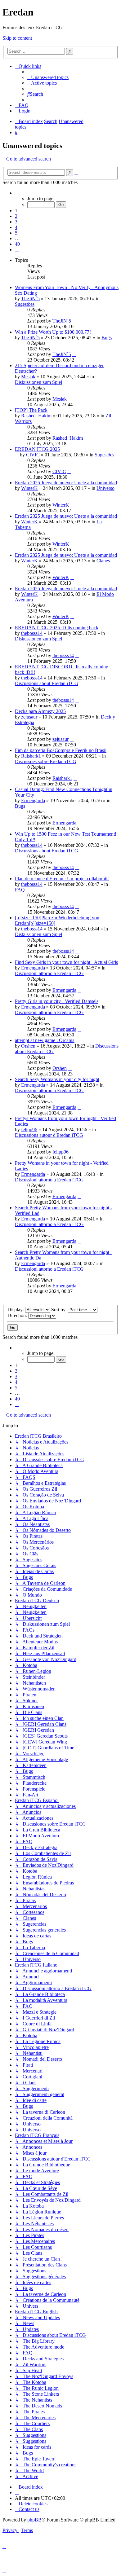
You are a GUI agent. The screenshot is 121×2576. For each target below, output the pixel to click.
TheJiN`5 (30, 299)
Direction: (18, 1315)
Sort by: (60, 1310)
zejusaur (29, 717)
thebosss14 (32, 633)
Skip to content (17, 38)
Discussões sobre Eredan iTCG (46, 761)
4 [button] (16, 227)
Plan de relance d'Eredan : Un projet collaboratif (62, 879)
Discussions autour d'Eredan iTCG (49, 1135)
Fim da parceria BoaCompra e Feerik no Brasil (61, 750)
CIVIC (33, 455)
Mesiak (28, 377)
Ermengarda (33, 800)
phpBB (34, 2520)
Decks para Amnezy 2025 (40, 711)
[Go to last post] (74, 321)
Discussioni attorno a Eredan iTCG (49, 973)
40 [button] (17, 244)
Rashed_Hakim (36, 416)
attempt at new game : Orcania (45, 1040)
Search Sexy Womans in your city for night (57, 1079)
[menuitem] (48, 77)
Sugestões (25, 304)
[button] (17, 193)
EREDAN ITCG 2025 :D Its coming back (57, 628)
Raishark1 (31, 756)
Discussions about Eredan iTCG (47, 683)
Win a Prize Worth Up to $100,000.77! (53, 332)
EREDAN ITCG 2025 (37, 449)
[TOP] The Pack (31, 410)
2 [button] (16, 216)
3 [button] (16, 222)
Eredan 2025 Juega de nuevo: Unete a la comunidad (66, 483)
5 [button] (16, 233)
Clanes (103, 561)
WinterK (29, 488)
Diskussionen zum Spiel (38, 382)
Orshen (28, 1046)
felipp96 (29, 1130)
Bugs (107, 338)
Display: (16, 1310)
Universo (105, 488)
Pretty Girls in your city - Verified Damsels (57, 1001)
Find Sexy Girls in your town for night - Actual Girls (66, 962)
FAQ (20, 890)
